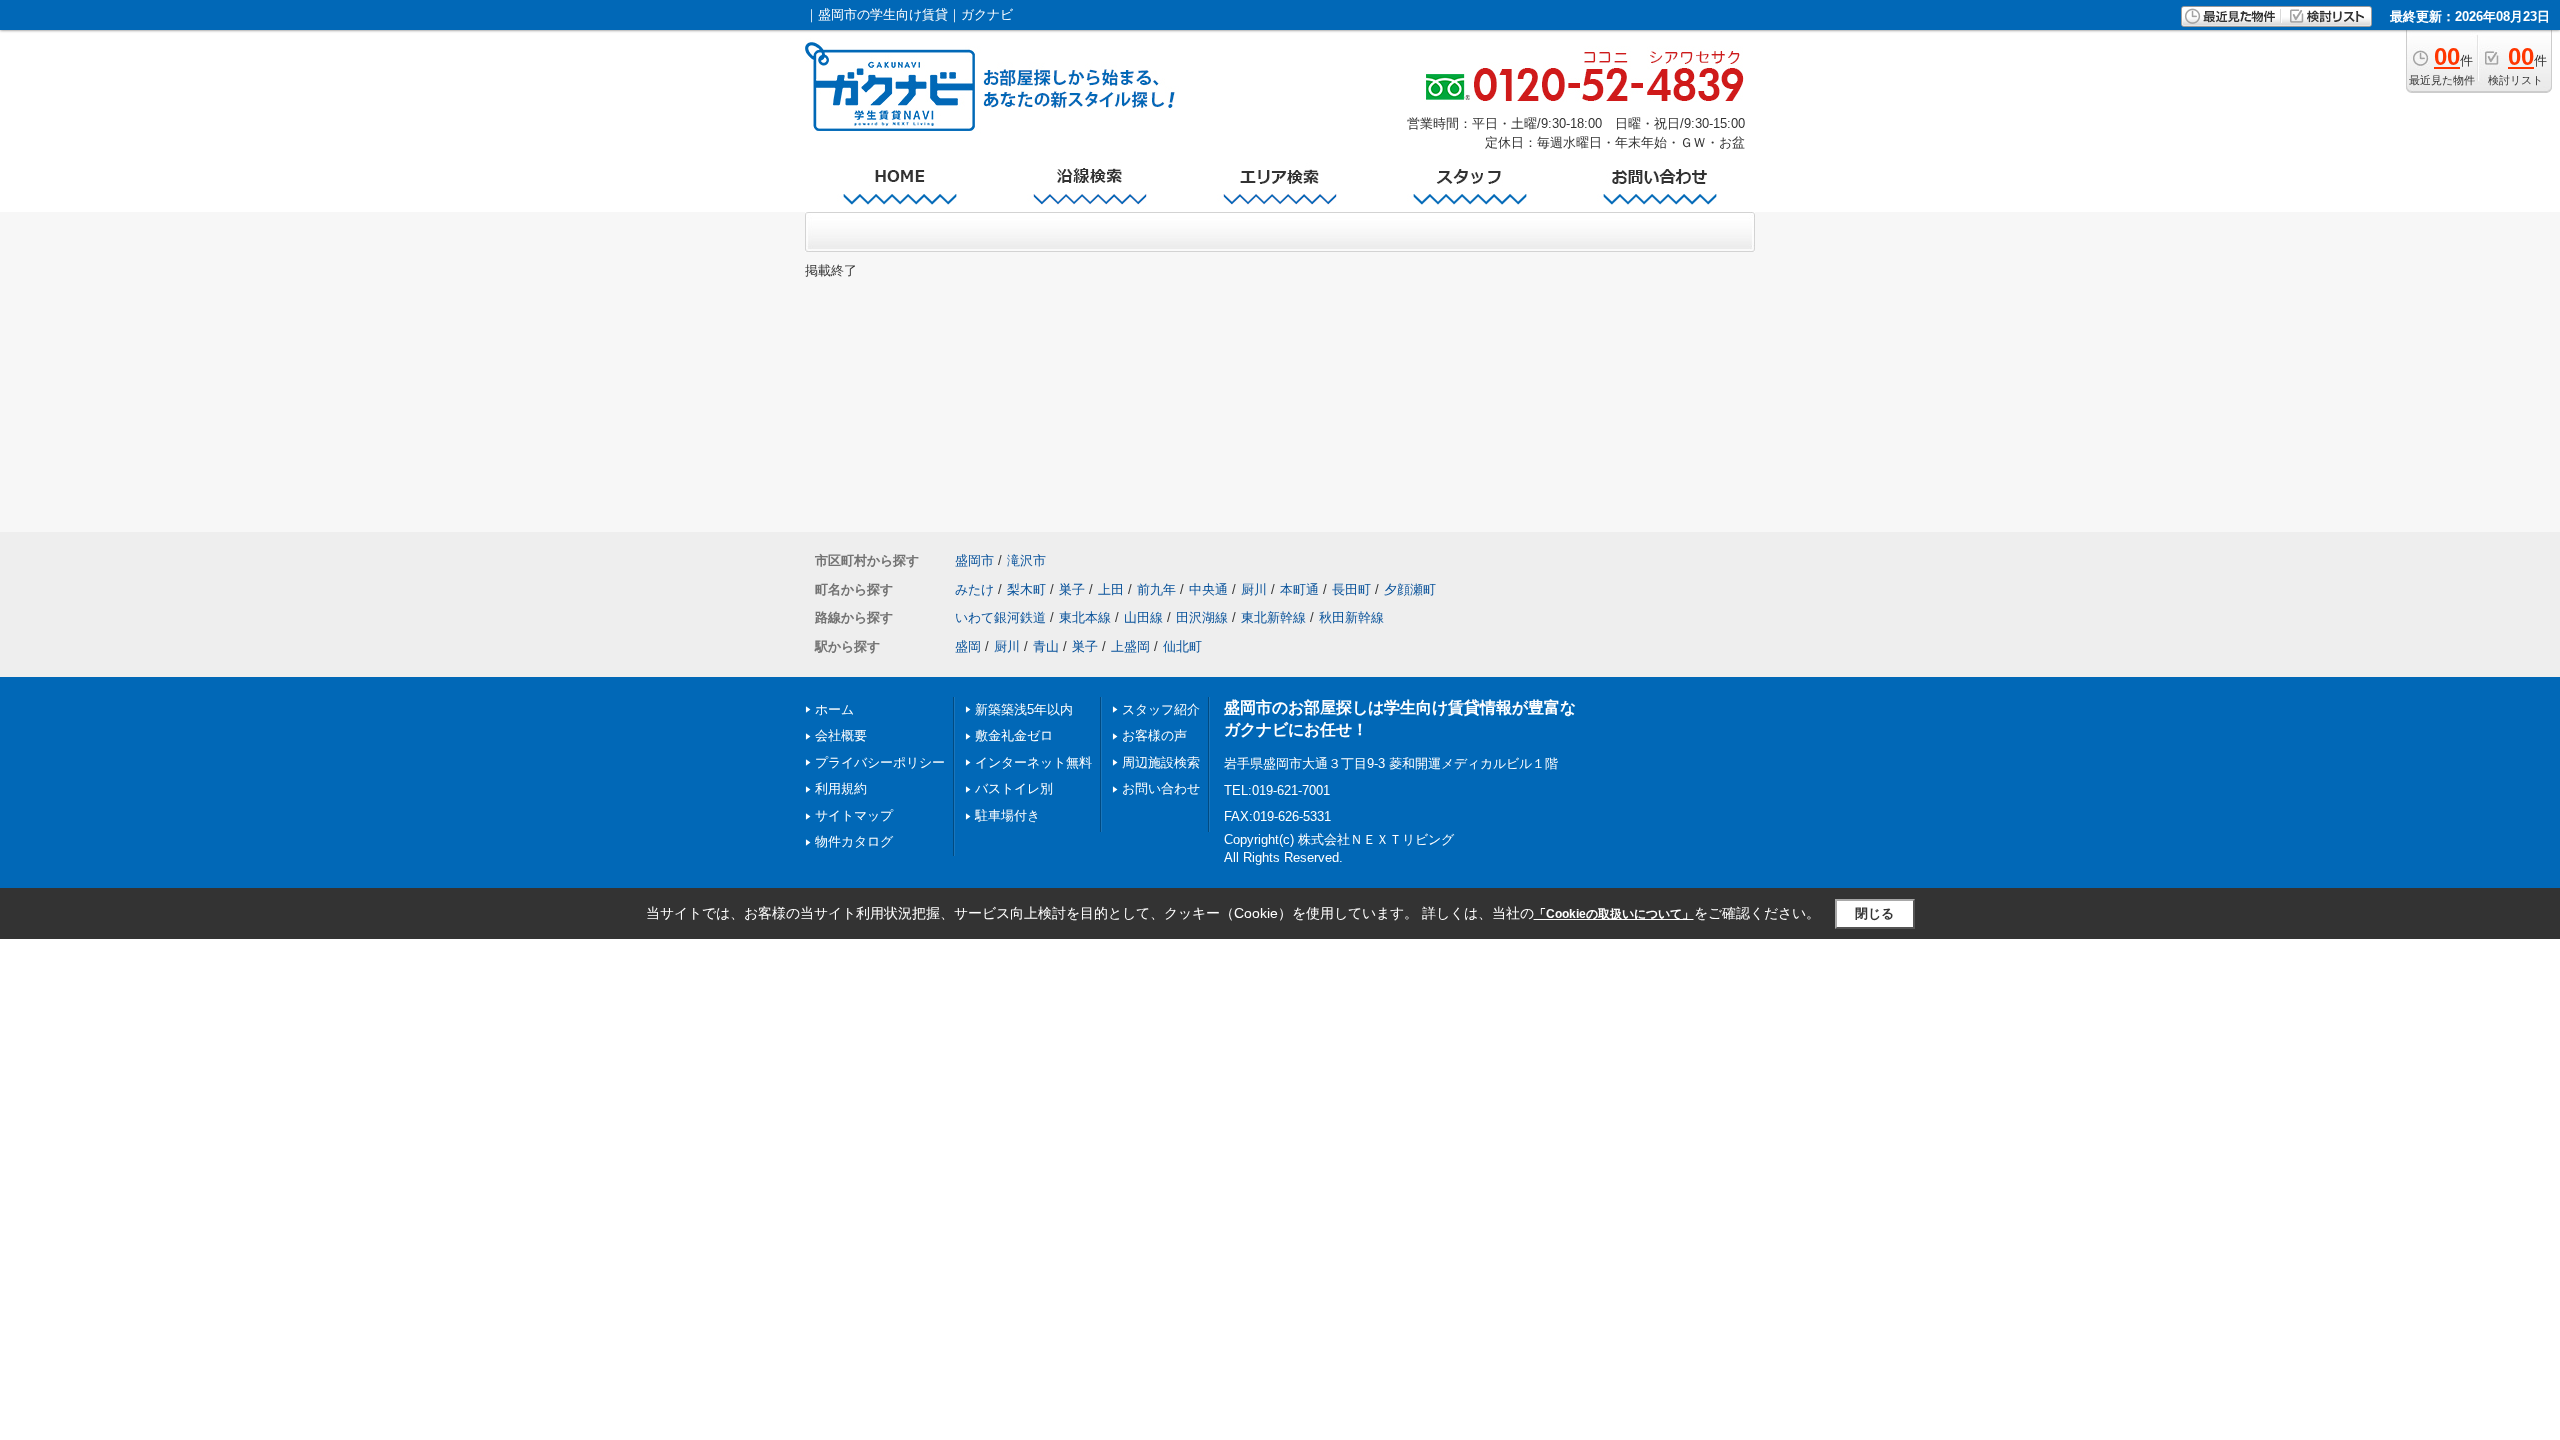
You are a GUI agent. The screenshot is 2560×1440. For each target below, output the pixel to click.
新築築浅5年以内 (1024, 709)
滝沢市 (1026, 560)
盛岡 (968, 646)
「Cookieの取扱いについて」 (1614, 914)
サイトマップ (854, 815)
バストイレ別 (1014, 788)
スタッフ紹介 (1161, 709)
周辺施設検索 (1161, 762)
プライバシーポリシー (880, 762)
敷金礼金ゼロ (1014, 735)
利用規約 (841, 788)
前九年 (1156, 589)
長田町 (1351, 589)
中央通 (1208, 589)
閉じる (1874, 913)
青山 (1046, 646)
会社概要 (841, 735)
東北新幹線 (1273, 617)
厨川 (1254, 589)
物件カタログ (854, 841)
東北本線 (1085, 617)
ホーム (834, 709)
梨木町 (1026, 589)
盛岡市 (974, 560)
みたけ (974, 589)
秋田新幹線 (1351, 617)
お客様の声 (1154, 735)
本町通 (1299, 589)
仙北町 (1182, 646)
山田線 (1143, 617)
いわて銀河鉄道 (1000, 617)
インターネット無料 (1033, 762)
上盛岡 (1130, 646)
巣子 (1072, 589)
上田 (1111, 589)
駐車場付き (1007, 815)
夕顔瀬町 (1410, 589)
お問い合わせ (1161, 788)
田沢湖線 (1202, 617)
